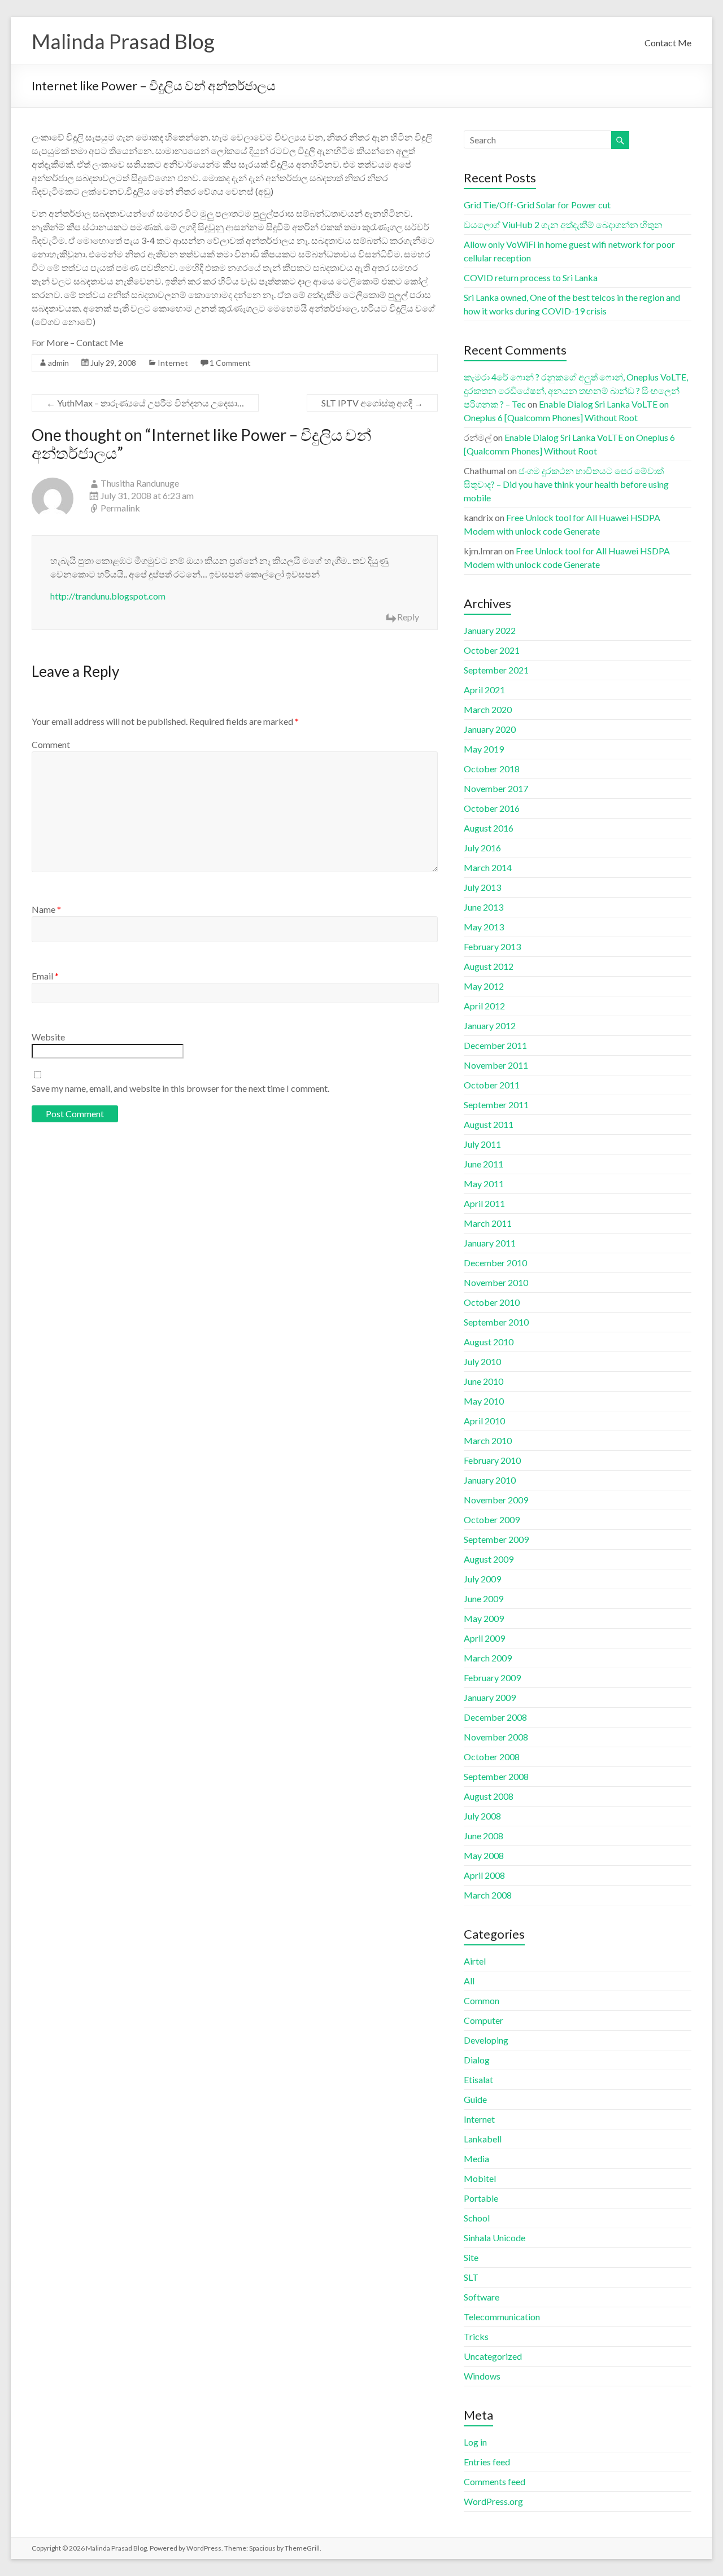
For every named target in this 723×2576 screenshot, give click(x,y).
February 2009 (492, 1678)
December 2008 (495, 1717)
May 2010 (484, 1401)
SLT (471, 2277)
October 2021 (492, 650)
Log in (475, 2442)
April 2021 (484, 690)
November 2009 (496, 1500)
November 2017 (496, 788)
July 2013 (482, 887)
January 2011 (490, 1243)
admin (58, 363)
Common (482, 2000)
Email (45, 976)
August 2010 (489, 1342)
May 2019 (484, 749)
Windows (482, 2376)
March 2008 (488, 1895)
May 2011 (484, 1184)
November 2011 (496, 1065)
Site (471, 2257)
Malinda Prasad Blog (123, 41)
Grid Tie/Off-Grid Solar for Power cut (537, 205)
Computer (484, 2020)
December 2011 (495, 1045)
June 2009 (484, 1598)
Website (48, 1037)
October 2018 (492, 769)
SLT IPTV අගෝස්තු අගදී (372, 403)
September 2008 (496, 1776)
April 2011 (484, 1203)
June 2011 (484, 1164)
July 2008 (482, 1816)
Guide (475, 2099)
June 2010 (484, 1381)
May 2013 (484, 927)
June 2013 (484, 907)
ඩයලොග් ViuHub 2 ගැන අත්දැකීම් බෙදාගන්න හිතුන (563, 224)
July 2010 (482, 1361)
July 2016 (482, 848)
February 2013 (492, 946)
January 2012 (490, 1025)
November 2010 (496, 1282)
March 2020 (488, 709)
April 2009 (484, 1638)
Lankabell (483, 2139)
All (469, 1981)
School (477, 2218)
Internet (173, 363)
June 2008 (484, 1836)
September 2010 (496, 1322)
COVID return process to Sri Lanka (531, 277)
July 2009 (482, 1579)
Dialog (477, 2060)
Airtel (475, 1961)
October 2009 (492, 1519)
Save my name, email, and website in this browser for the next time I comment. (180, 1088)
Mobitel (480, 2178)
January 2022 (490, 630)
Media (476, 2159)
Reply (408, 617)
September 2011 (496, 1105)
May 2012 (484, 986)
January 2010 (490, 1480)
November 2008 (496, 1737)
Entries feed (487, 2462)
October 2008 (492, 1757)
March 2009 (488, 1658)
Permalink (120, 508)
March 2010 (488, 1440)
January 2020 (490, 729)
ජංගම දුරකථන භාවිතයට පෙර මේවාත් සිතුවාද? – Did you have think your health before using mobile (566, 484)
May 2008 (484, 1855)
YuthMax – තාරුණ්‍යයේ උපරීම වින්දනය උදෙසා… (145, 403)
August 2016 (489, 828)
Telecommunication (502, 2317)
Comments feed (495, 2481)
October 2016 (492, 808)
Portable (481, 2198)
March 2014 (488, 867)
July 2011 (482, 1144)
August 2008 (489, 1796)
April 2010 (484, 1421)
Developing (486, 2040)
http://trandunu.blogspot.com (108, 596)
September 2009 (496, 1539)
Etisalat (478, 2079)
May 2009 (484, 1618)
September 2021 (496, 670)
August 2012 (489, 966)
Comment (51, 744)
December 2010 (495, 1263)
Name (46, 909)
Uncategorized (493, 2356)
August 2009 (489, 1559)
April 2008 (484, 1875)
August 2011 (489, 1124)
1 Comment (230, 363)
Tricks (476, 2336)
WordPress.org (493, 2501)
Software (482, 2297)
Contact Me (668, 43)
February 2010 (492, 1460)
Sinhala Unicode (495, 2238)
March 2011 (488, 1223)
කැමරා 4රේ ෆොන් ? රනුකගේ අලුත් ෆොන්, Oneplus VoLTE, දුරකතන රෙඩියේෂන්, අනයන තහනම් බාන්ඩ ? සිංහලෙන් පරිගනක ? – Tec (576, 390)
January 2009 (490, 1697)
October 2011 (492, 1085)
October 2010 (492, 1302)
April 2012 (484, 1006)
